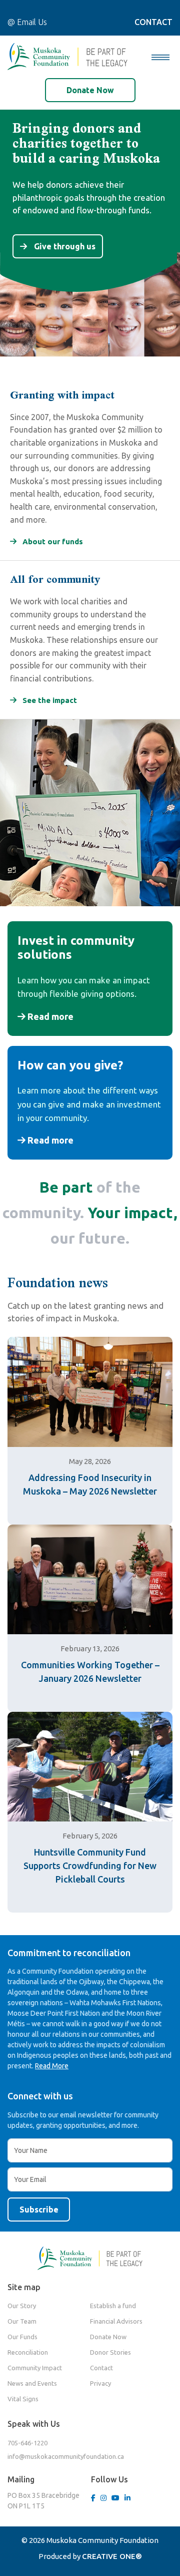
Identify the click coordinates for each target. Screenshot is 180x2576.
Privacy (100, 2383)
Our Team (22, 2321)
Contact (101, 2368)
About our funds (52, 541)
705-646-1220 (27, 2443)
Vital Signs (23, 2399)
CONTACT (153, 22)
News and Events (32, 2383)
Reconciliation (28, 2352)
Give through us (64, 246)
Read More (52, 2066)
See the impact (49, 700)
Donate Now (90, 90)
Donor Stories (110, 2352)
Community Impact (35, 2368)
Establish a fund (113, 2306)
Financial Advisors (116, 2321)
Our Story (22, 2306)
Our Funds (22, 2337)
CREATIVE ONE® (112, 2556)
